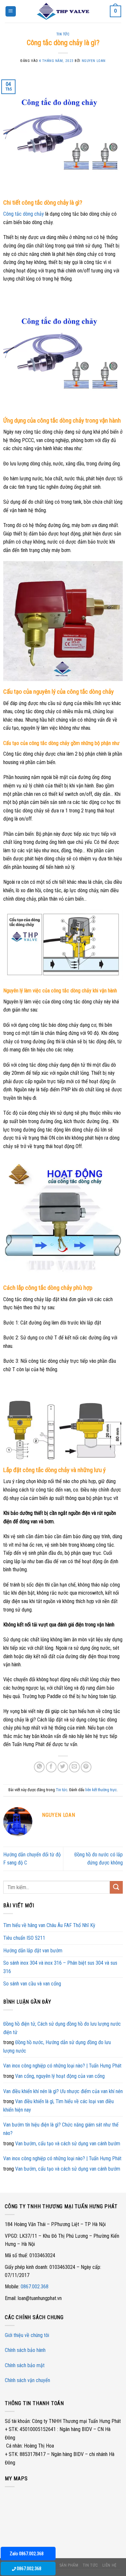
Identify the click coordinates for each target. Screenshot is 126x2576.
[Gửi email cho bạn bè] (74, 1767)
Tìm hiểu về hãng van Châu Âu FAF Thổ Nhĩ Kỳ (49, 1925)
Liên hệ (110, 2565)
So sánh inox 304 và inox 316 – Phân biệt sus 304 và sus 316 (60, 1967)
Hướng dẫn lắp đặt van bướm (33, 1951)
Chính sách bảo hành (25, 2350)
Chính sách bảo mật (25, 2365)
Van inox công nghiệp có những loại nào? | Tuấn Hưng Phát (62, 2066)
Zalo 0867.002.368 (27, 2554)
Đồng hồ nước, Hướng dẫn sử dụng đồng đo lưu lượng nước (57, 2047)
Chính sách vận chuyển (27, 2380)
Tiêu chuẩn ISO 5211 (24, 1938)
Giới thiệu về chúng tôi (27, 2335)
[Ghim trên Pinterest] (86, 1767)
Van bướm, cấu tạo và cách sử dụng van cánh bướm (68, 2144)
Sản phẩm (69, 2565)
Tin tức (63, 34)
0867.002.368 (35, 2287)
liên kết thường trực (101, 1790)
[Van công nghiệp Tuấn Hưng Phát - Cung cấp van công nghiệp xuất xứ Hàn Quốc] (63, 11)
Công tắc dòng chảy (24, 214)
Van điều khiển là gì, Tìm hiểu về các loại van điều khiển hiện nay (58, 2106)
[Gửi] (116, 1887)
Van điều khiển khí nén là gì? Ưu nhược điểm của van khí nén (63, 2091)
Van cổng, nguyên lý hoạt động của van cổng (60, 2076)
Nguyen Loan (94, 61)
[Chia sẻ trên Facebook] (51, 1767)
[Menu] (11, 12)
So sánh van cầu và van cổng (32, 1984)
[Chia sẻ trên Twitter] (63, 1767)
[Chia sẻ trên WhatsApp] (39, 1767)
